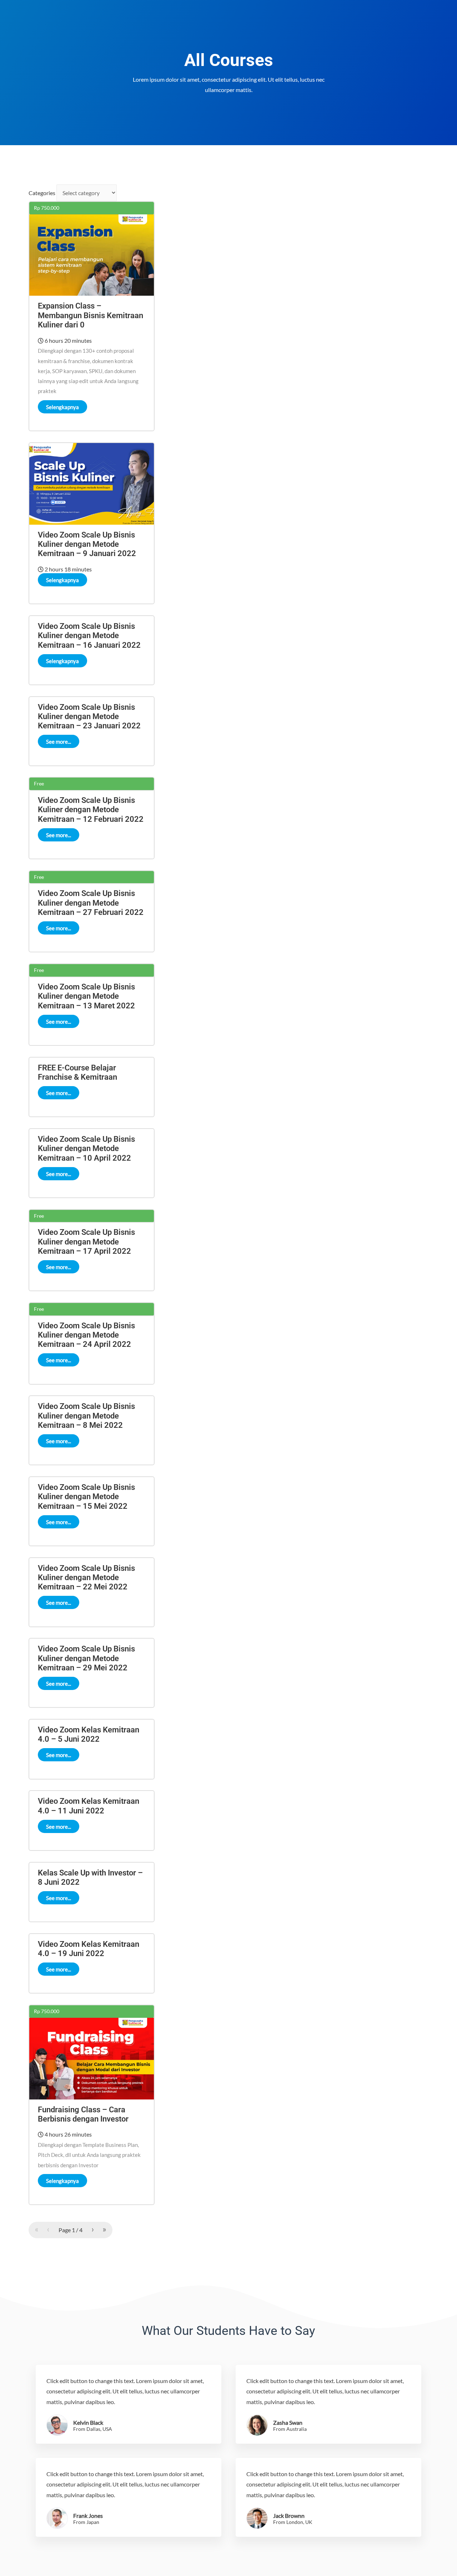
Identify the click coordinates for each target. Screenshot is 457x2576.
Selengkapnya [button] (62, 407)
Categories (42, 193)
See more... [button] (59, 742)
